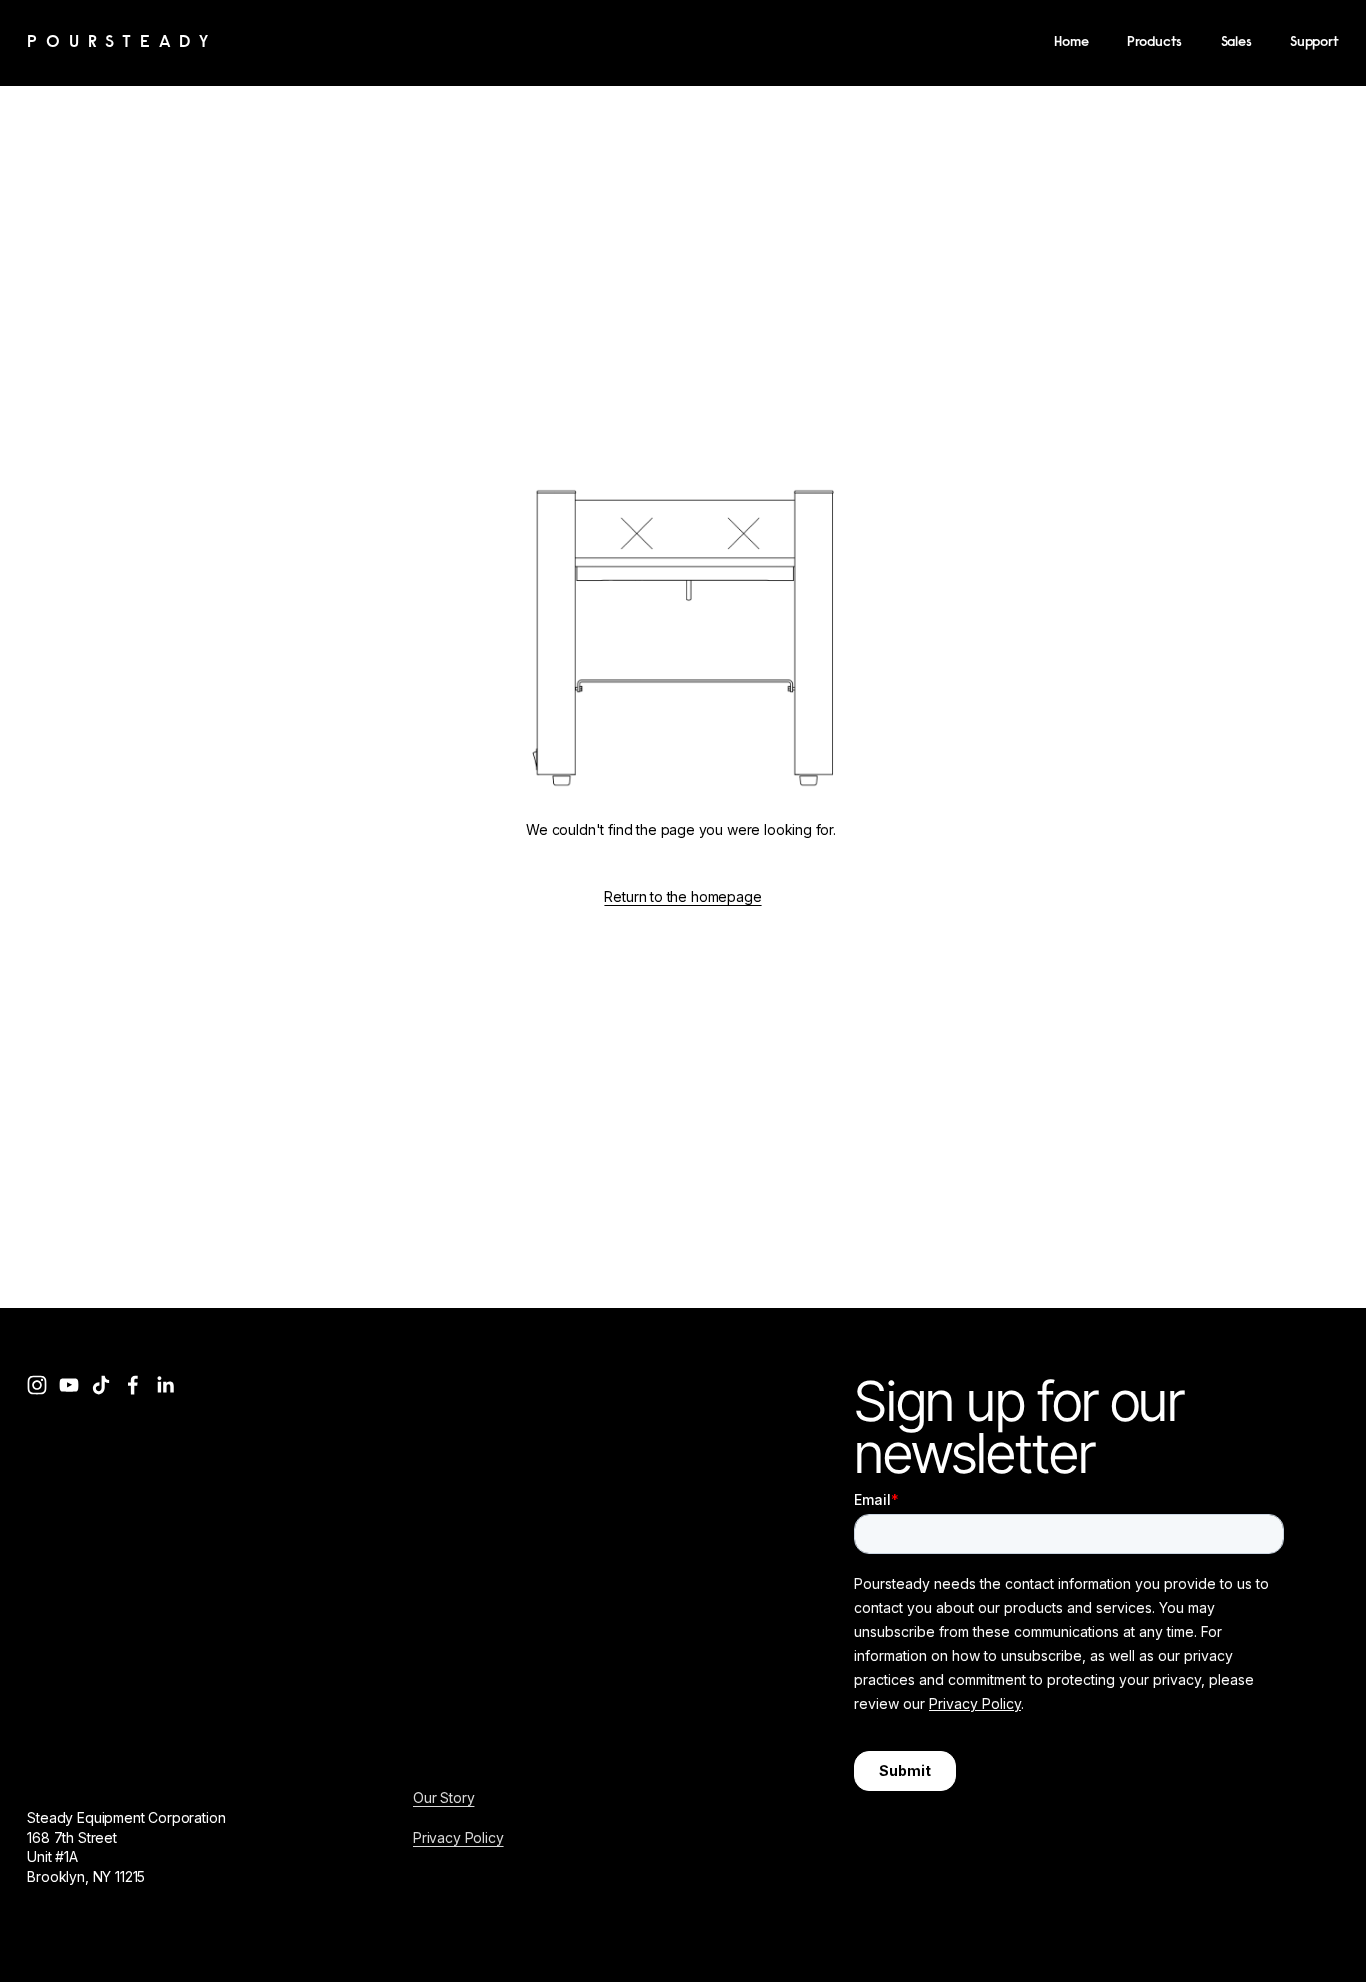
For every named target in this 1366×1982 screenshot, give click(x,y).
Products (1155, 43)
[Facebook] (133, 1385)
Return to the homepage (682, 896)
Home (1071, 43)
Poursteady (122, 43)
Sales (1236, 43)
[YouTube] (69, 1385)
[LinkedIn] (165, 1385)
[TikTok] (101, 1385)
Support (1314, 43)
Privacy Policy (458, 1837)
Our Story (443, 1797)
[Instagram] (37, 1385)
